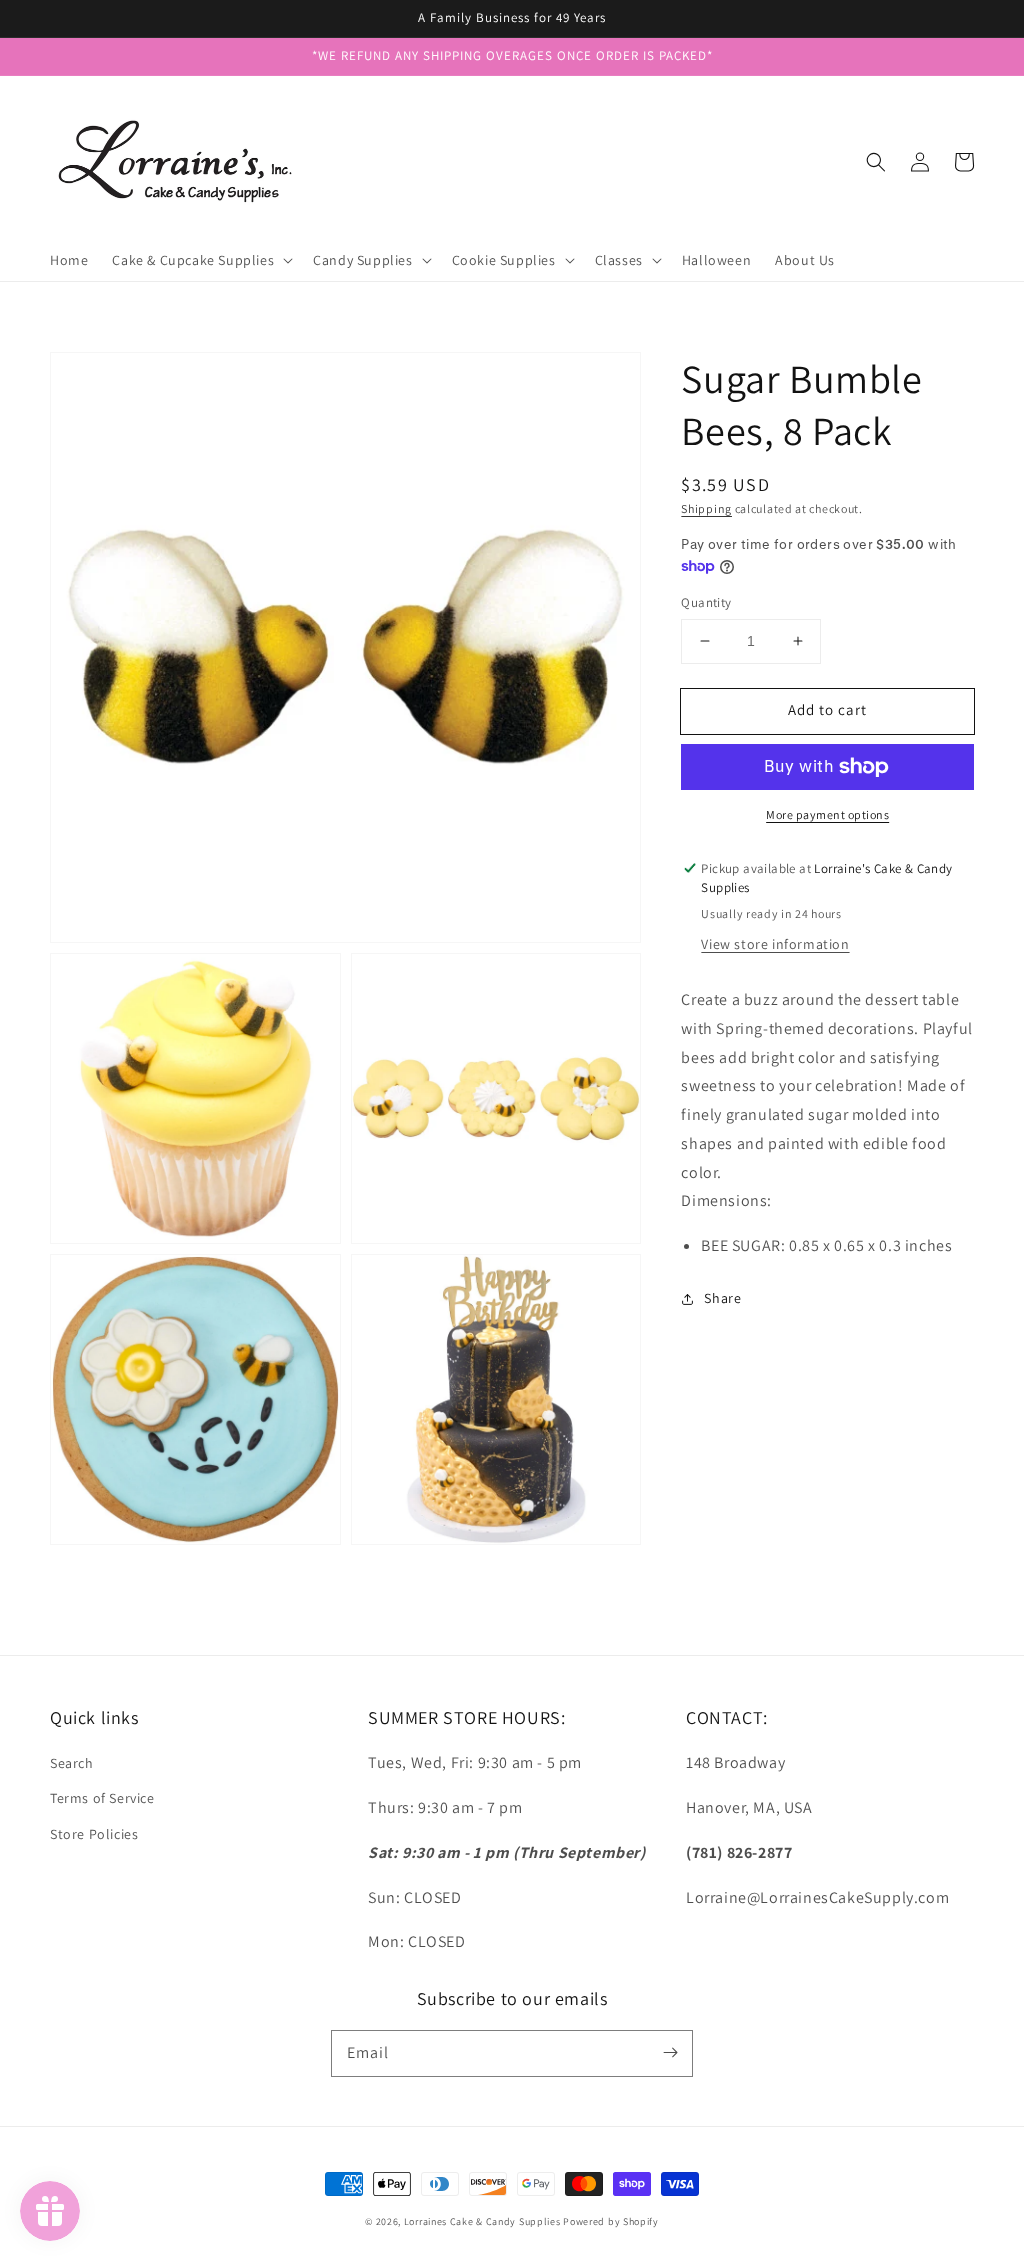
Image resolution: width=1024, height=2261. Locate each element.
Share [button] (722, 1298)
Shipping (706, 508)
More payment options (827, 814)
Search (72, 1763)
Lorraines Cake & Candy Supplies (482, 2221)
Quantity (706, 602)
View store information (775, 944)
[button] (876, 162)
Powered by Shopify (611, 2221)
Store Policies (94, 1834)
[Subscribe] (670, 2053)
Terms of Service (102, 1798)
